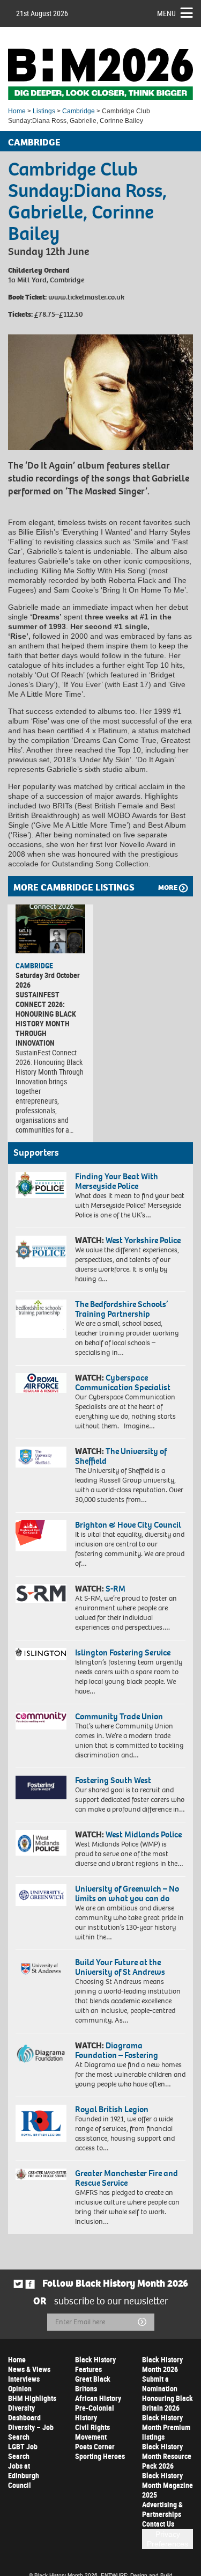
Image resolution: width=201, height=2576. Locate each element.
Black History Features (95, 2364)
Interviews (24, 2379)
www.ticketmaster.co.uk (86, 297)
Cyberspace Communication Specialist (123, 1382)
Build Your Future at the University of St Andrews (120, 1967)
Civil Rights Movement (92, 2432)
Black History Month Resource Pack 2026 (167, 2456)
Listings (44, 111)
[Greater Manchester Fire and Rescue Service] (41, 2174)
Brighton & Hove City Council (128, 1525)
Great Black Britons (93, 2384)
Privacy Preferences (167, 2539)
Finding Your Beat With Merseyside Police (117, 1181)
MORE (168, 888)
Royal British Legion (112, 2109)
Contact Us (158, 2524)
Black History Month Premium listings (166, 2427)
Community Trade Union (119, 1716)
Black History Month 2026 (162, 2364)
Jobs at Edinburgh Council (24, 2475)
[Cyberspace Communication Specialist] (41, 1383)
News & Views (29, 2369)
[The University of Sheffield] (41, 1457)
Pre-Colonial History (95, 2413)
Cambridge (79, 111)
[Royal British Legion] (41, 2123)
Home (17, 111)
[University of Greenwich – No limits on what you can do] (41, 1895)
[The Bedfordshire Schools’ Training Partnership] (41, 1319)
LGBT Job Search (23, 2451)
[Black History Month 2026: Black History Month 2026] (100, 74)
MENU (166, 13)
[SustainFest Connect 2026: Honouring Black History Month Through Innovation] (50, 929)
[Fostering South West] (41, 1787)
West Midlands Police (144, 1834)
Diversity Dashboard (24, 2413)
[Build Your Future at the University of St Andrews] (41, 1969)
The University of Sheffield (121, 1456)
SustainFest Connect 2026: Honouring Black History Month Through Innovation (46, 1019)
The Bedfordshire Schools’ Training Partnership (121, 1309)
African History (98, 2398)
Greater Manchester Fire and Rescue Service (126, 2178)
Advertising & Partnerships (162, 2509)
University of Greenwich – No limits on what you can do (127, 1893)
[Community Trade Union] (41, 1721)
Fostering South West (113, 1780)
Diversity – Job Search (31, 2432)
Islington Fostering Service (123, 1652)
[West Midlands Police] (41, 1843)
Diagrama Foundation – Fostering (117, 2050)
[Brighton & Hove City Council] (41, 1536)
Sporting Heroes (100, 2456)
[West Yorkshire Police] (41, 1251)
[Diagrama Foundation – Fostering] (41, 2053)
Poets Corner (95, 2446)
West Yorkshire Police (143, 1240)
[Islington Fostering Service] (41, 1654)
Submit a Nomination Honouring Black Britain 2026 (167, 2393)
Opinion (20, 2388)
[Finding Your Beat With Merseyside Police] (41, 1185)
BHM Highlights (32, 2398)
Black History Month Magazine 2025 (167, 2485)
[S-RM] (41, 1593)
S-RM (116, 1589)
